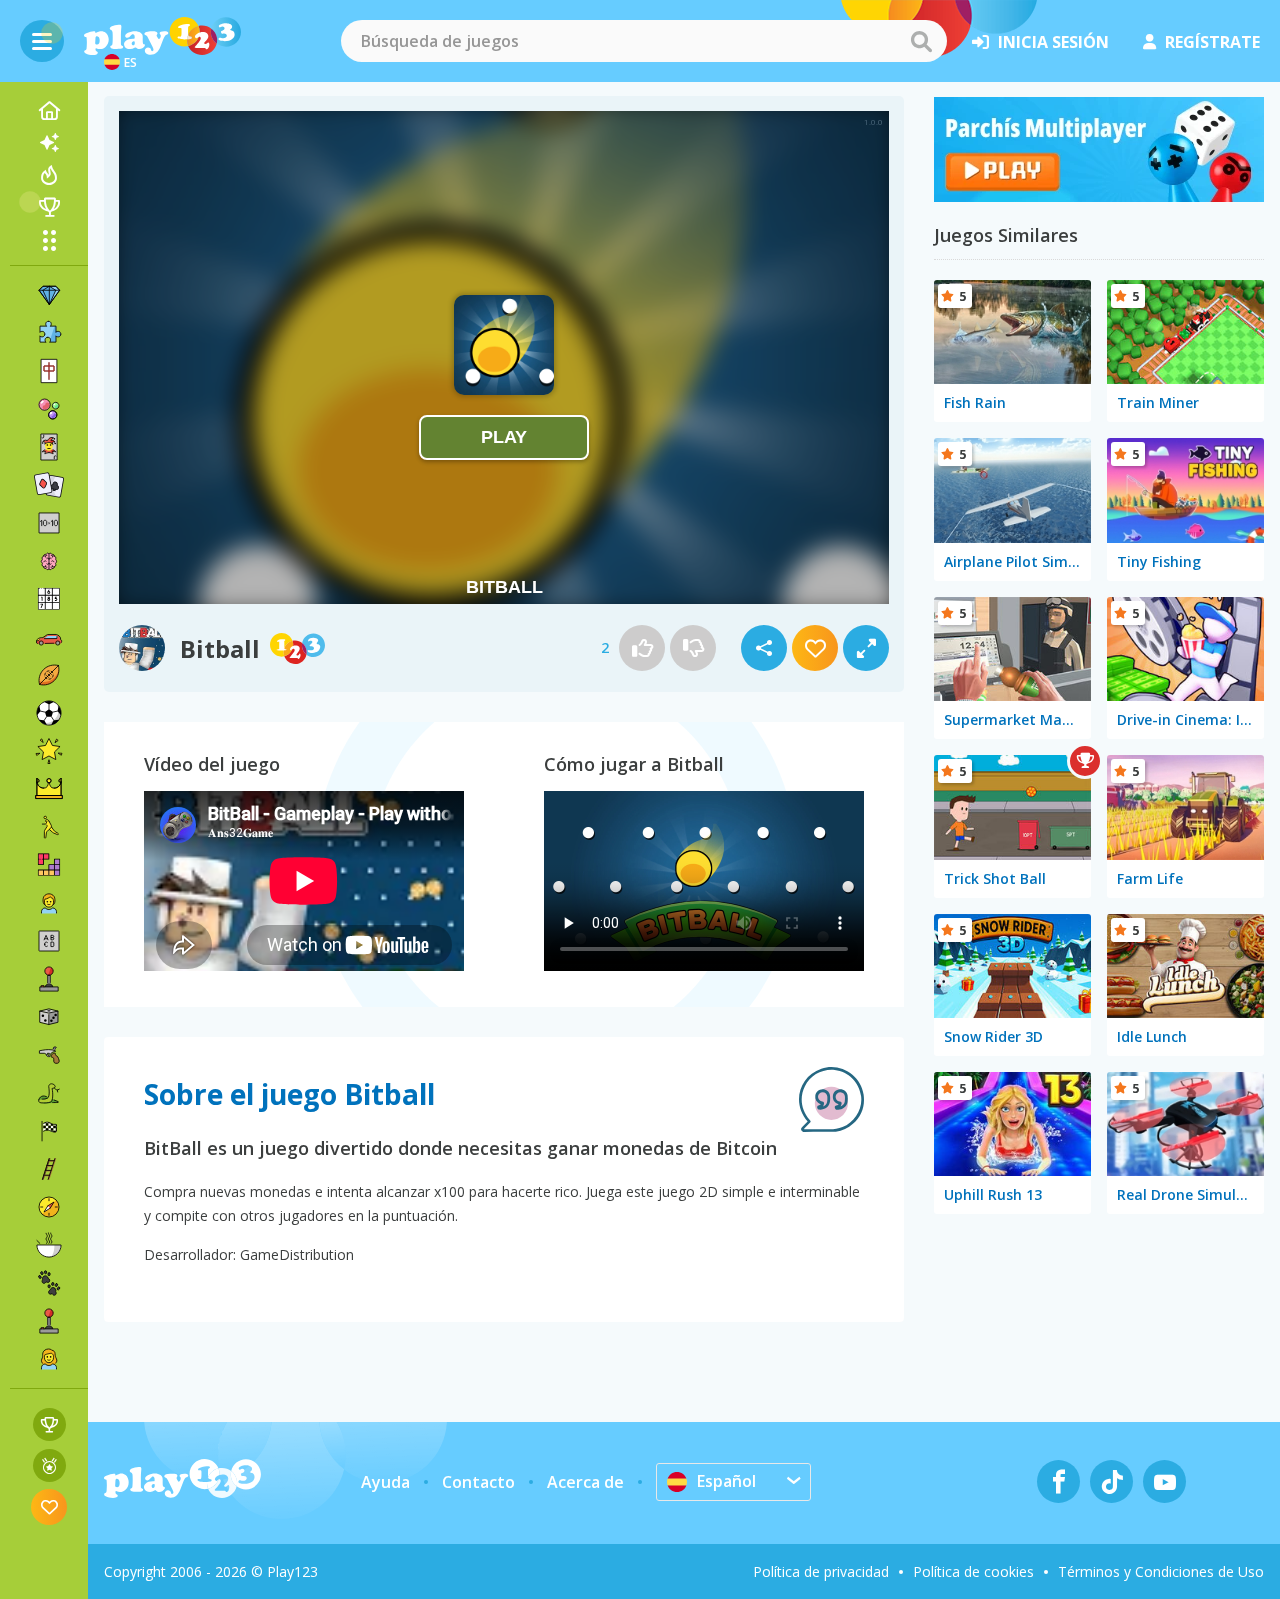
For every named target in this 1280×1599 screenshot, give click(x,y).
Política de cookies (973, 1571)
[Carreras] (49, 1131)
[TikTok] (1111, 1481)
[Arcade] (49, 979)
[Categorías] (49, 240)
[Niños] (49, 903)
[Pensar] (49, 561)
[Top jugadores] (49, 207)
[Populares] (49, 175)
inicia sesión (1053, 42)
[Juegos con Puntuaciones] (49, 1424)
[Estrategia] (49, 789)
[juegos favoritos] (49, 1506)
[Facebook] (1058, 1481)
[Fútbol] (49, 713)
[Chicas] (49, 1359)
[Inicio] (49, 111)
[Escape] (49, 827)
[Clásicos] (49, 1093)
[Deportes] (49, 675)
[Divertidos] (49, 751)
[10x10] (49, 523)
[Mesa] (49, 1017)
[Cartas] (49, 447)
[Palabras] (49, 941)
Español (726, 1481)
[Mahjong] (49, 371)
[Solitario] (49, 485)
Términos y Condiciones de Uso (1161, 1571)
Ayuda (385, 1482)
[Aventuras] (49, 1207)
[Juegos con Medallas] (49, 1465)
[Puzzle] (49, 333)
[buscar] (921, 41)
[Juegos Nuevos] (49, 143)
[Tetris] (49, 865)
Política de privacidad (821, 1571)
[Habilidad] (49, 1169)
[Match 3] (49, 295)
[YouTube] (1164, 1481)
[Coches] (49, 637)
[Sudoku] (49, 599)
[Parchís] (1099, 196)
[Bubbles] (49, 409)
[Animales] (49, 1283)
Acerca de (585, 1482)
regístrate (1212, 42)
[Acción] (49, 1055)
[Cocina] (49, 1245)
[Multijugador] (49, 1321)
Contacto (478, 1482)
